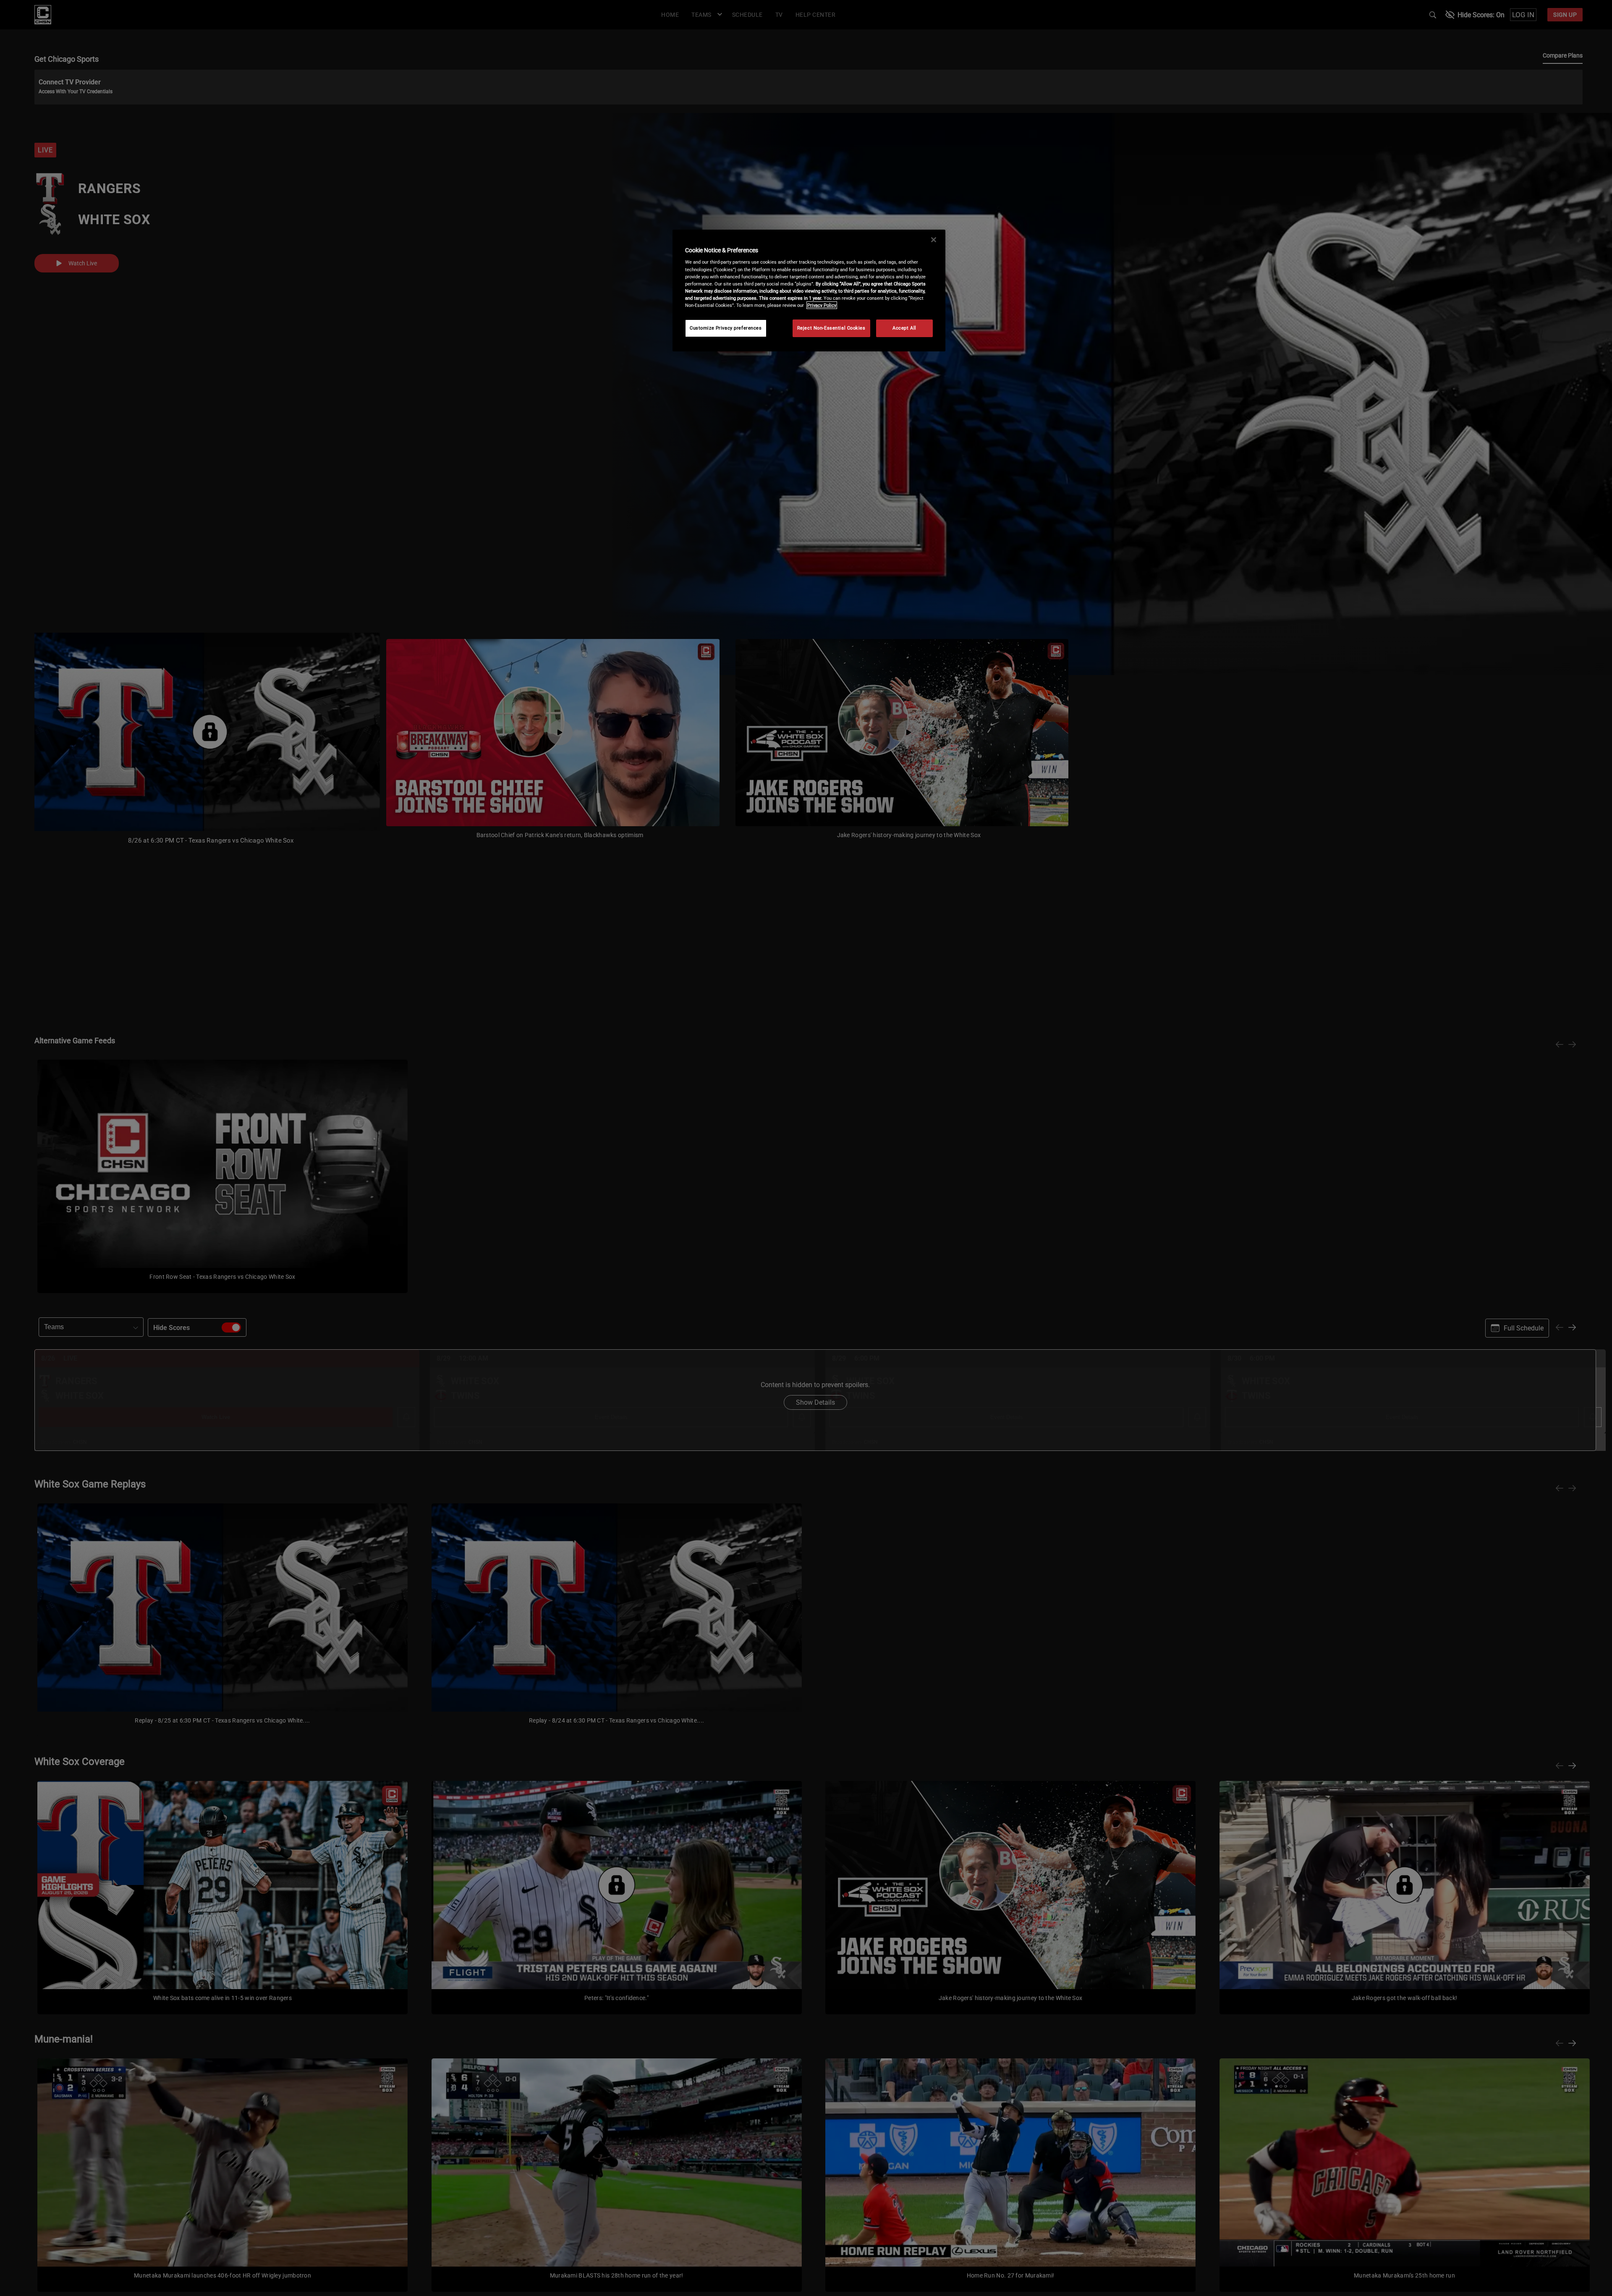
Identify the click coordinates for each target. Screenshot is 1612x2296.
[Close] (934, 240)
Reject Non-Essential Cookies (831, 328)
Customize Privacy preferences (726, 328)
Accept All (904, 328)
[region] (809, 291)
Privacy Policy (822, 305)
